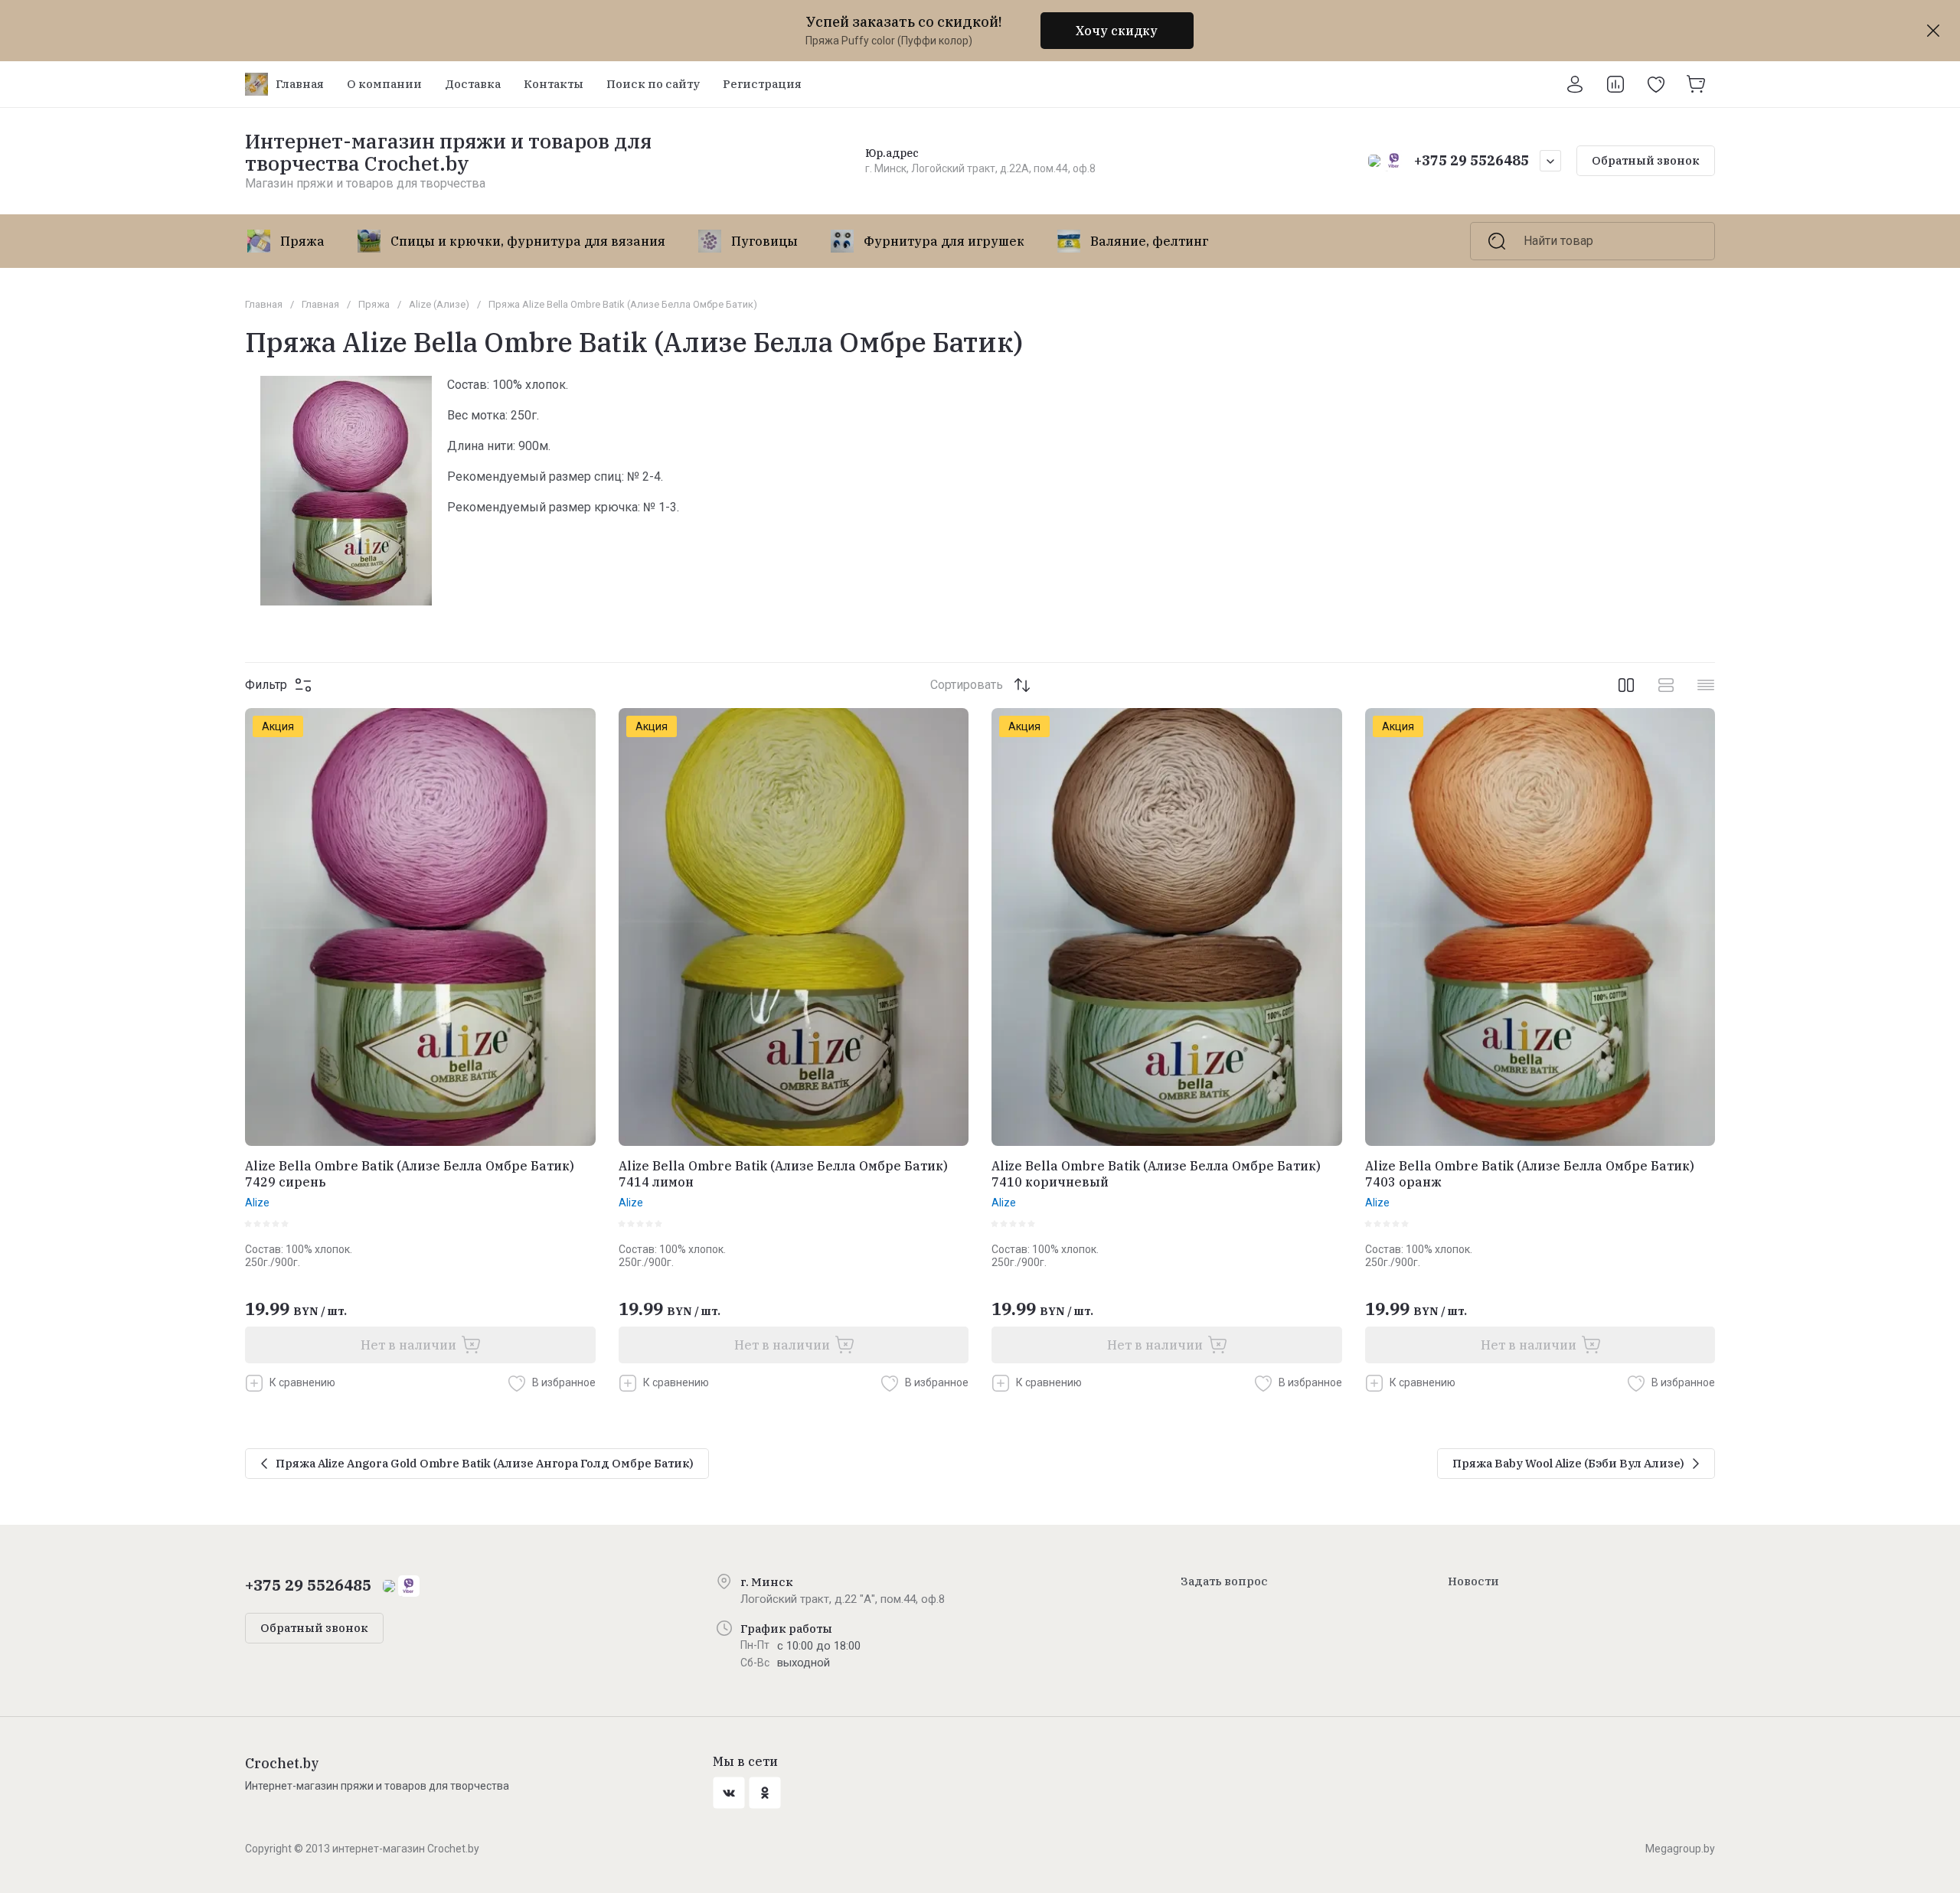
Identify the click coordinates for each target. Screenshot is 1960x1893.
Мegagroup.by (1680, 1849)
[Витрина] (1626, 685)
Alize (257, 1203)
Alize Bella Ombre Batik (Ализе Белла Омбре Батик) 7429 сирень (410, 1174)
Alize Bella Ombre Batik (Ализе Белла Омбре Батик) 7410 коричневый (1156, 1174)
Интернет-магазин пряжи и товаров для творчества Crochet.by (448, 152)
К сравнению (302, 1382)
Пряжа (374, 304)
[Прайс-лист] (1706, 685)
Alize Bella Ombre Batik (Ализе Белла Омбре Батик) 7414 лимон (783, 1174)
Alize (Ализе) (439, 304)
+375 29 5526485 (1472, 160)
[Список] (1666, 685)
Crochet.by (282, 1763)
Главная (264, 304)
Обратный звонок (1646, 160)
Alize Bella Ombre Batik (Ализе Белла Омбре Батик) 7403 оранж (1530, 1174)
